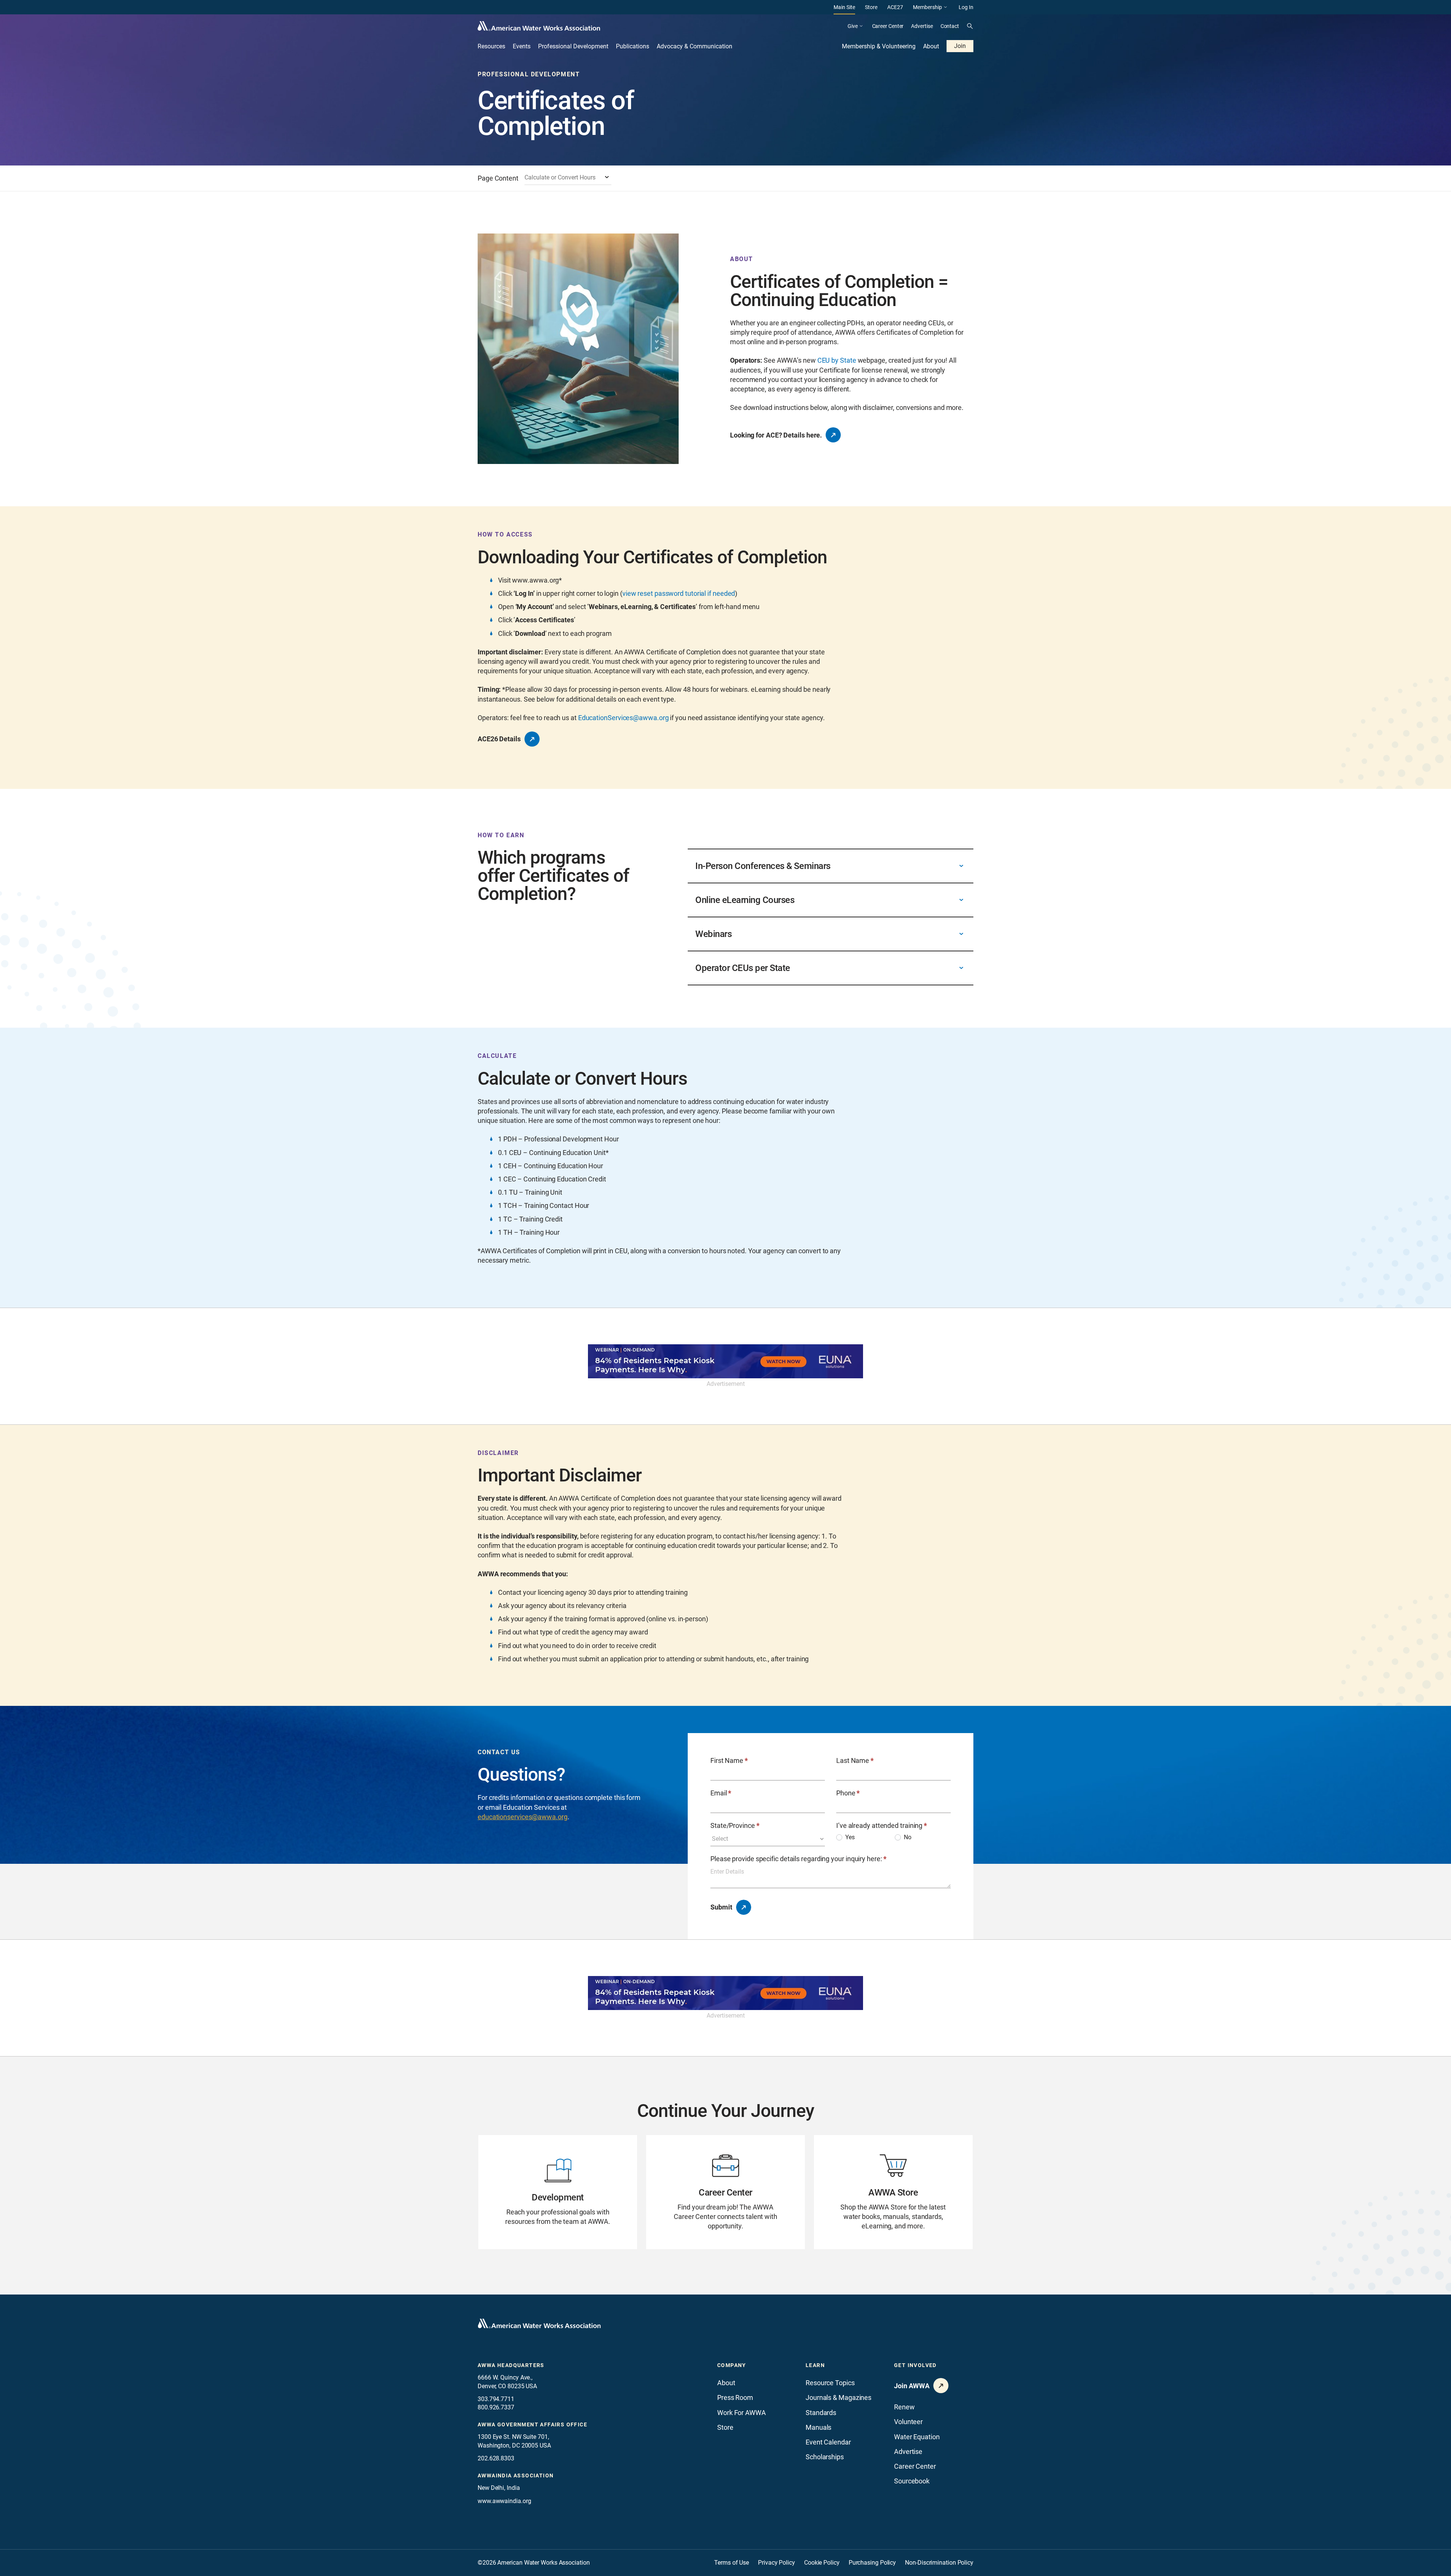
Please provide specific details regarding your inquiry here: (798, 1859)
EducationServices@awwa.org (623, 718)
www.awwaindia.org (504, 2501)
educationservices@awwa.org (523, 1817)
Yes (850, 1837)
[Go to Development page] (558, 2192)
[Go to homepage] (539, 2324)
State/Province (735, 1825)
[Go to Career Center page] (725, 2192)
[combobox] (568, 178)
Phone (848, 1793)
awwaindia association (516, 2475)
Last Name (855, 1760)
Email (721, 1793)
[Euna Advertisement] (725, 1361)
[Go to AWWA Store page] (893, 2192)
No (908, 1837)
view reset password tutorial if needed (679, 593)
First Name (729, 1760)
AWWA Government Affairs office (532, 2424)
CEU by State (837, 360)
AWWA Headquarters (511, 2365)
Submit (721, 1907)
